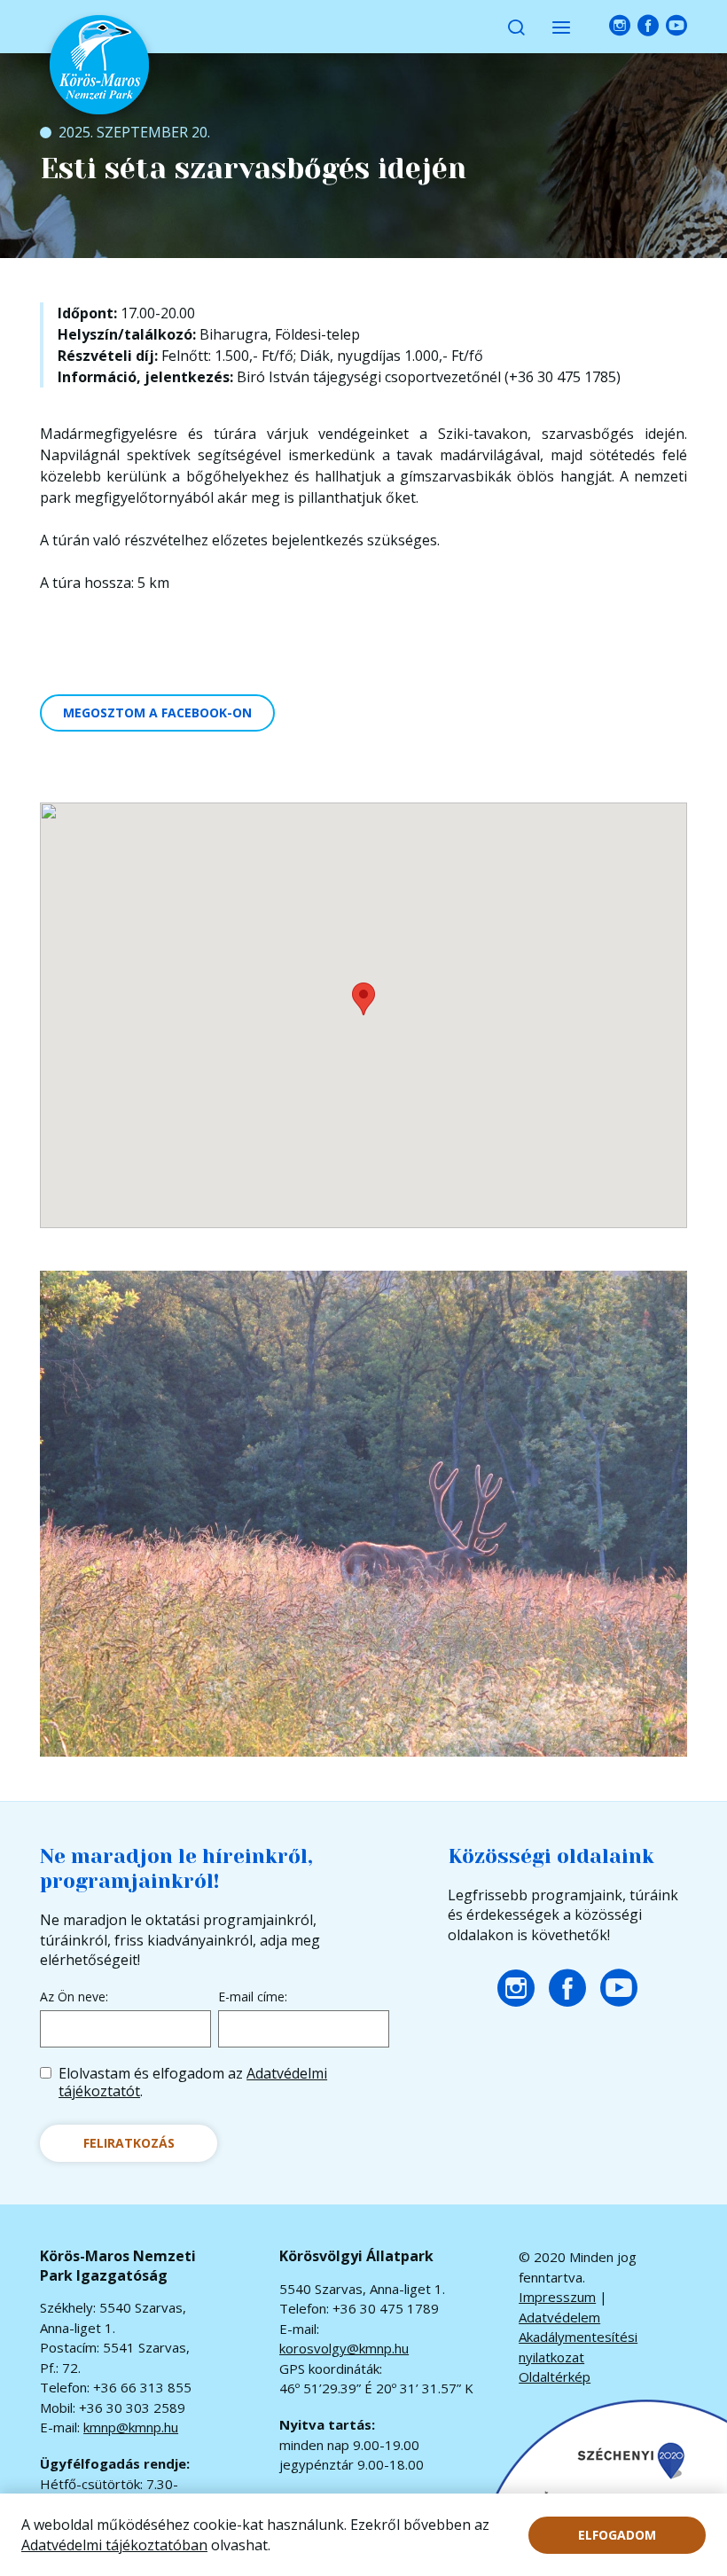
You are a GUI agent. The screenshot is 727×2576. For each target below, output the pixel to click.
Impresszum (557, 2297)
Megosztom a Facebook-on (157, 713)
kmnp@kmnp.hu (131, 2427)
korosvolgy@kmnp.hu (344, 2348)
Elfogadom (617, 2535)
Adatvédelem (559, 2317)
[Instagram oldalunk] (620, 26)
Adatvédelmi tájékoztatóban (114, 2545)
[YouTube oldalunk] (676, 26)
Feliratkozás (129, 2143)
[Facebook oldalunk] (648, 26)
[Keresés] (516, 27)
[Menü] (561, 27)
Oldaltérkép (555, 2376)
